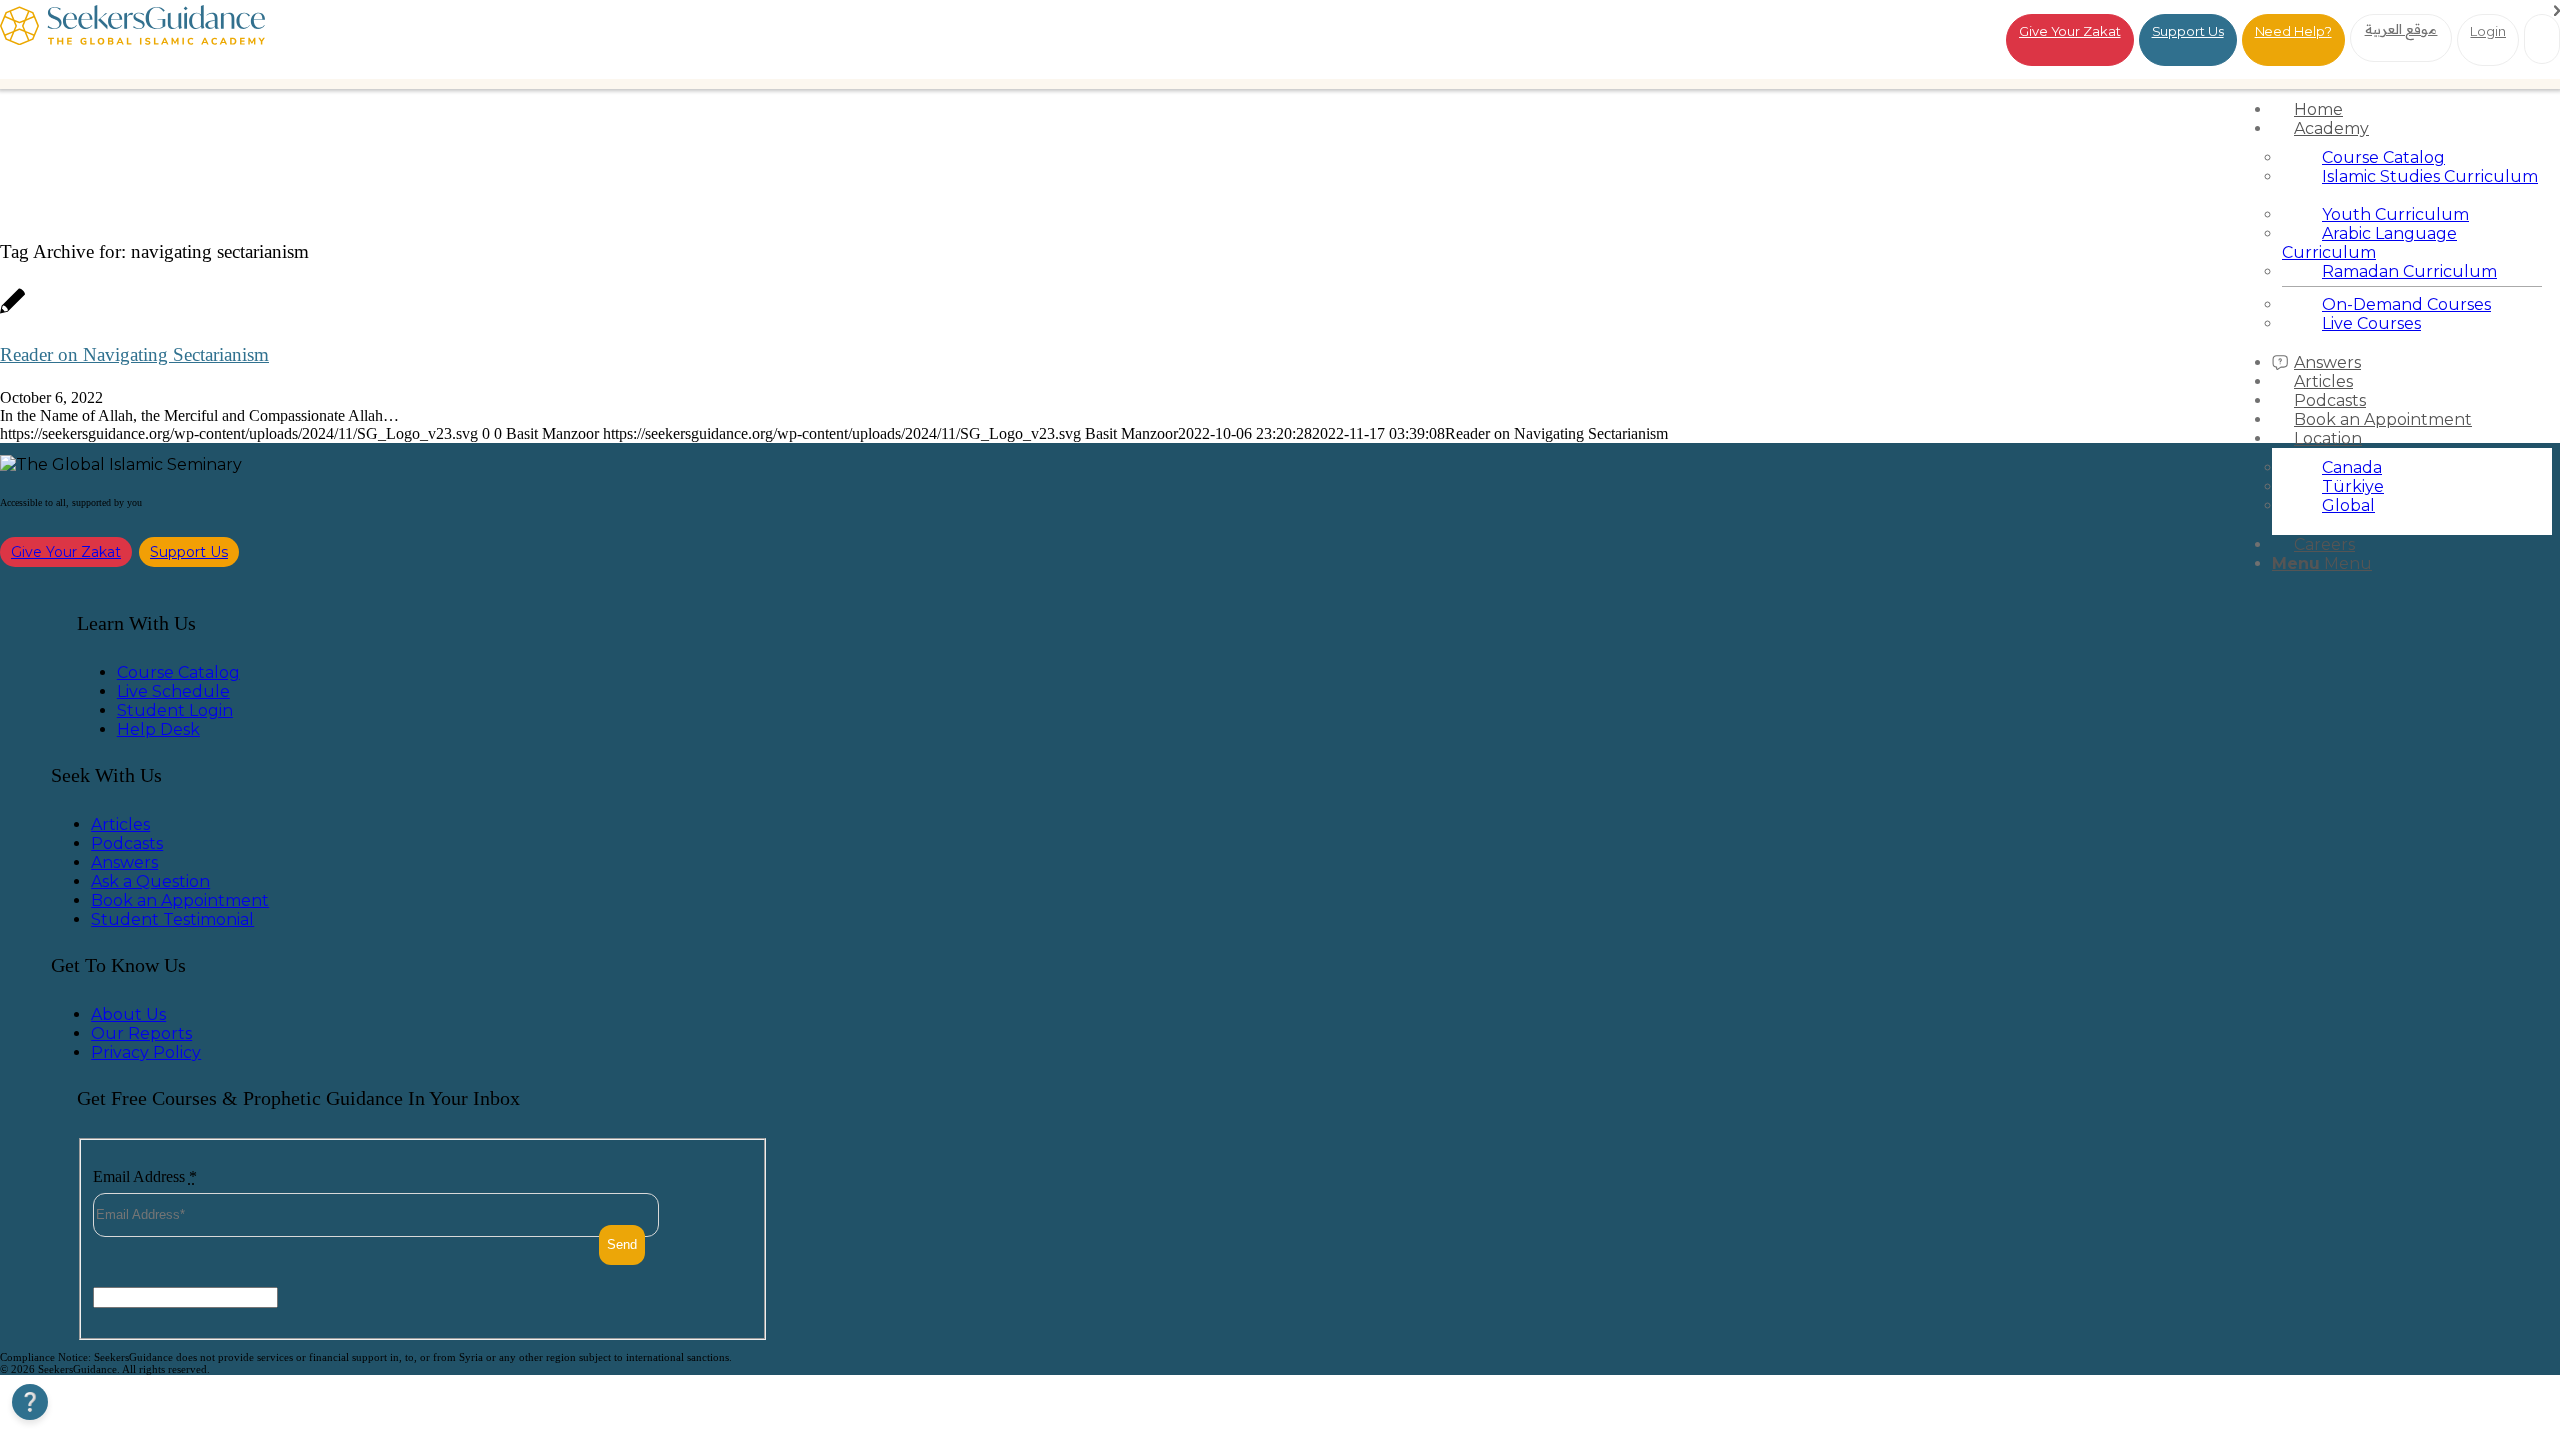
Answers (124, 862)
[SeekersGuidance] (132, 39)
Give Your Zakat (2070, 31)
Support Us (2188, 31)
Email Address (145, 1176)
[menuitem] (2412, 109)
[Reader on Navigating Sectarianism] (12, 311)
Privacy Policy (146, 1052)
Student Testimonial (172, 919)
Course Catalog (178, 672)
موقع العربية (2401, 29)
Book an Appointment (180, 900)
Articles (120, 824)
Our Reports (141, 1033)
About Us (128, 1014)
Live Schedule (173, 691)
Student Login (175, 710)
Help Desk (158, 729)
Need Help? (2293, 31)
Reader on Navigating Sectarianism (134, 354)
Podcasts (127, 843)
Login (2488, 31)
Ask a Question (150, 881)
